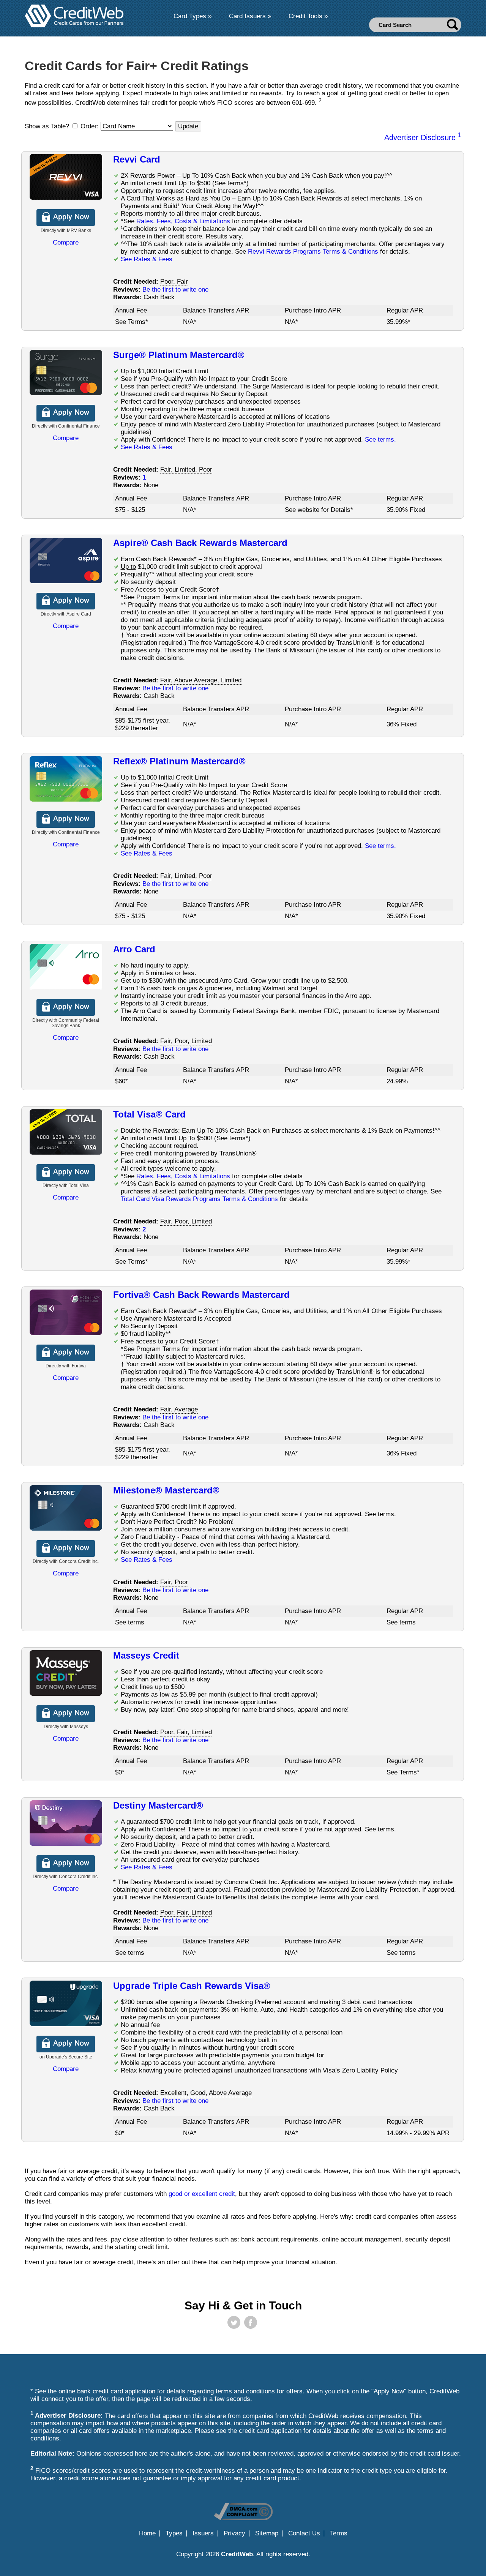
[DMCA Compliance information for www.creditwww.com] (243, 2518)
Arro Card (134, 949)
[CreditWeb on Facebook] (251, 2322)
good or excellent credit (202, 2194)
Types (174, 2533)
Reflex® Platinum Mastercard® (179, 761)
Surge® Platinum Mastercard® (179, 355)
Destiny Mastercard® (158, 1805)
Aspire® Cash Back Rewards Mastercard (200, 543)
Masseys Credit (146, 1655)
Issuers (203, 2533)
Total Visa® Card (149, 1114)
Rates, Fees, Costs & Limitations (183, 221)
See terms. (380, 440)
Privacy (234, 2533)
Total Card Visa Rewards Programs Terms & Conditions (199, 1199)
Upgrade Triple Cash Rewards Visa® (192, 1986)
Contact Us (304, 2533)
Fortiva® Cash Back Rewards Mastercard (201, 1295)
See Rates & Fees (147, 259)
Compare (66, 242)
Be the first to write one (175, 290)
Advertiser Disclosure (423, 137)
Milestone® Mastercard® (166, 1490)
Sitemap (267, 2533)
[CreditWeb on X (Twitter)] (234, 2322)
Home (147, 2533)
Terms (339, 2533)
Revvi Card (137, 159)
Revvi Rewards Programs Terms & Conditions (313, 252)
